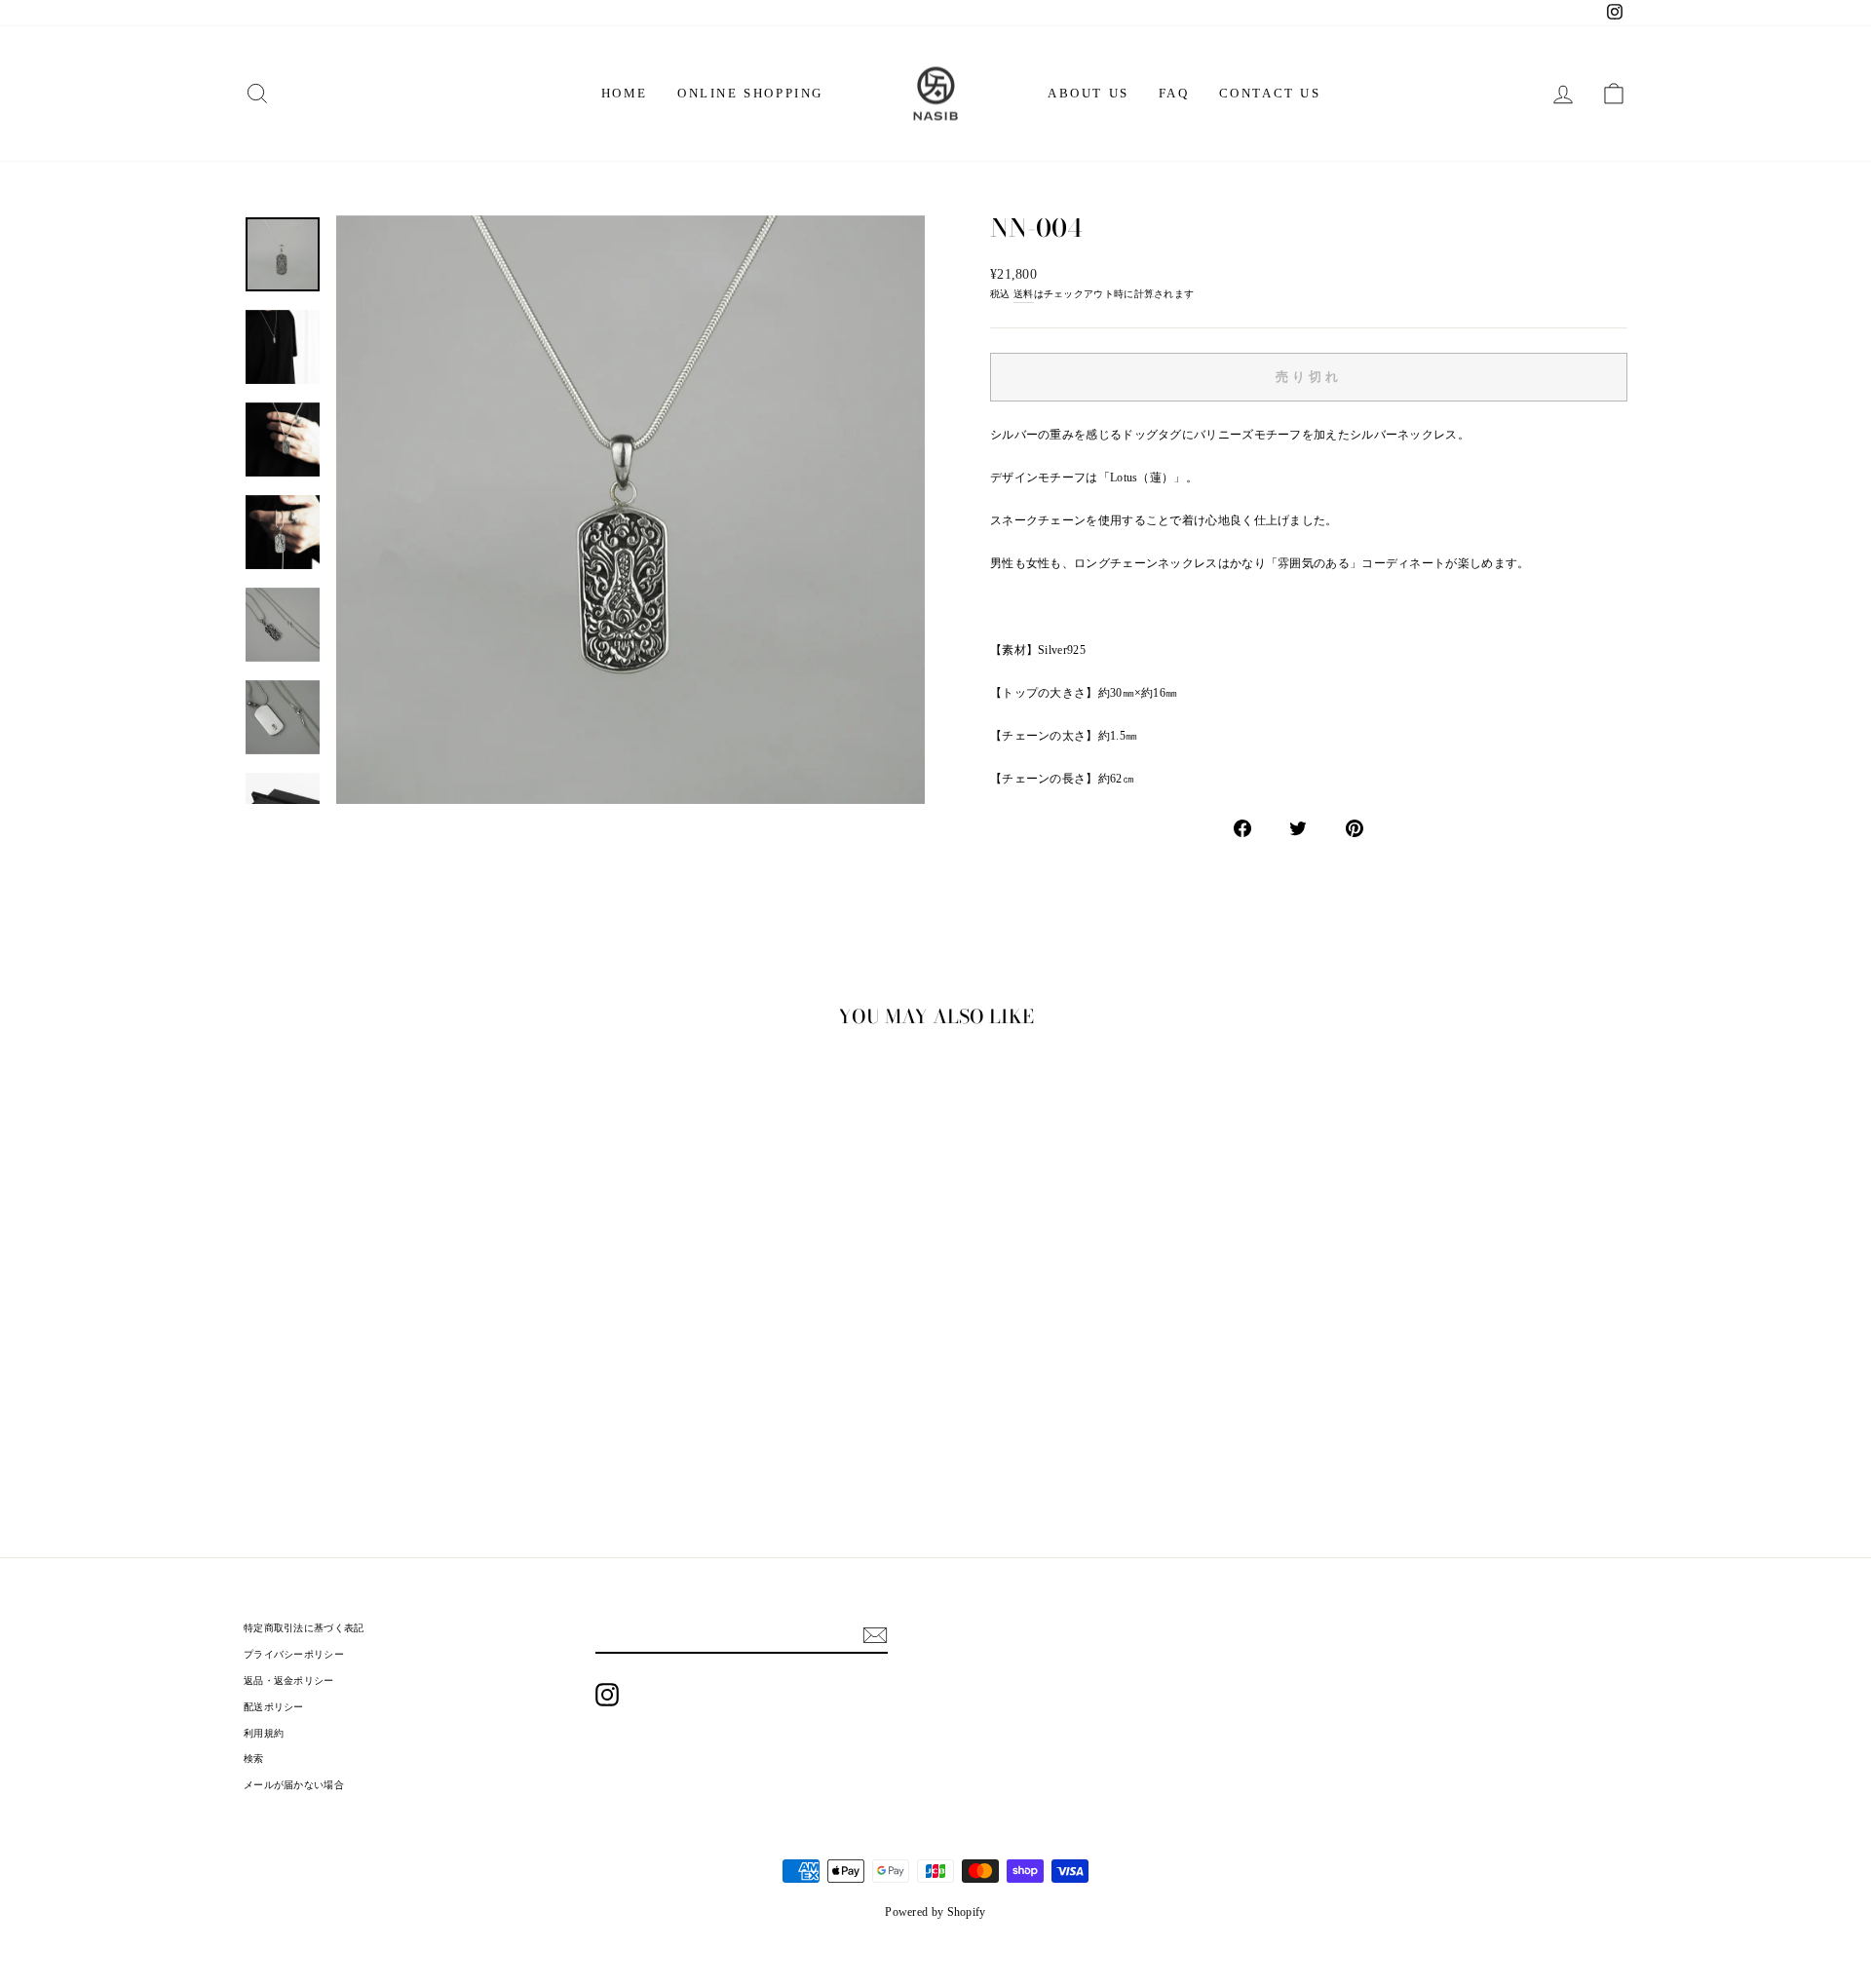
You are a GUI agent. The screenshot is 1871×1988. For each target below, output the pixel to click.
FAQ (1174, 93)
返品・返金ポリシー (289, 1681)
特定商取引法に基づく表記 (304, 1628)
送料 (1024, 294)
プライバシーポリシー (294, 1654)
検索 (254, 1759)
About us (1088, 93)
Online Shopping (750, 93)
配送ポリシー (274, 1707)
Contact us (1270, 93)
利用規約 (264, 1733)
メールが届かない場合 (294, 1785)
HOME (625, 93)
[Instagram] (607, 1695)
